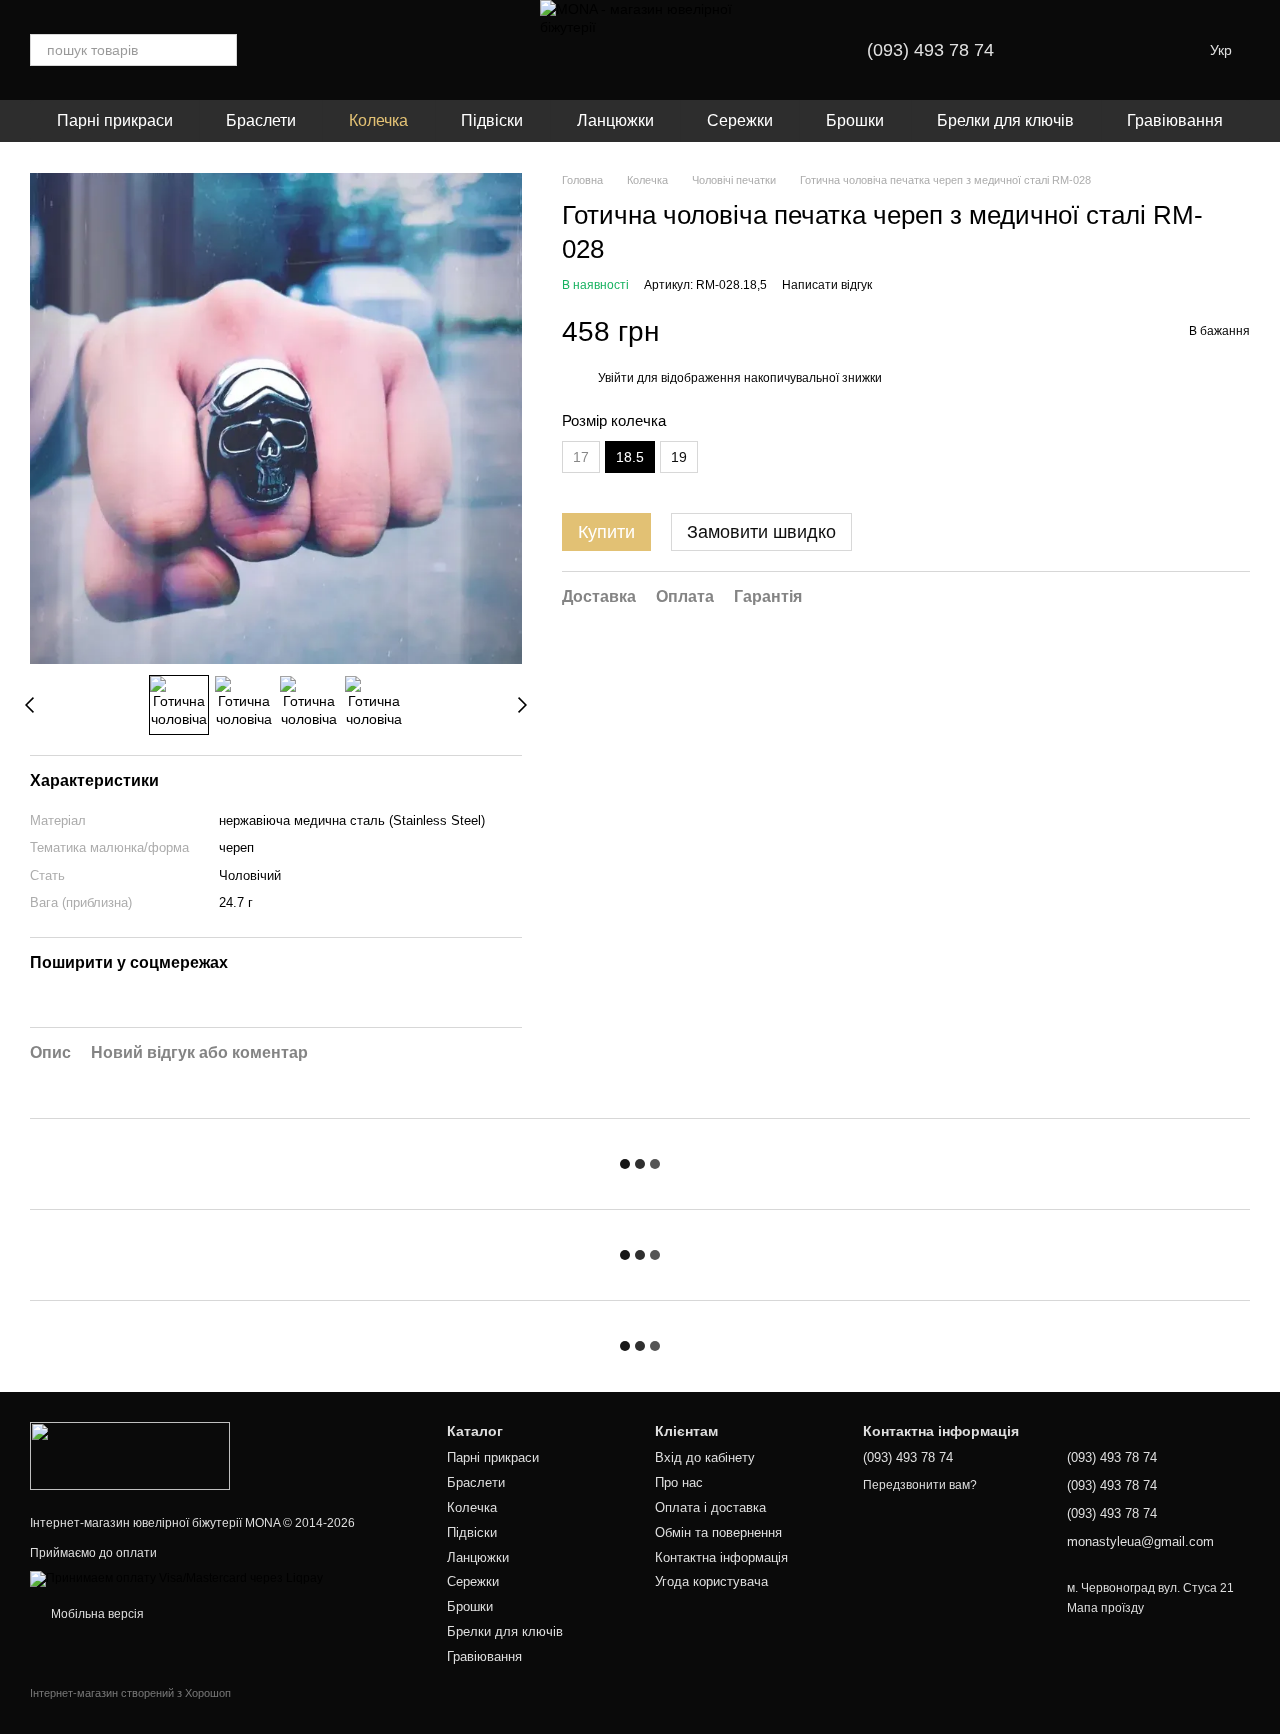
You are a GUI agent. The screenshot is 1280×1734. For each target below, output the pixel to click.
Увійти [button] (616, 379)
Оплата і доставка (710, 1507)
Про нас (679, 1482)
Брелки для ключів (1005, 120)
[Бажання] (1070, 50)
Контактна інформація (721, 1557)
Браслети (261, 120)
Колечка (378, 120)
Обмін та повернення (718, 1532)
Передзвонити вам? (920, 1485)
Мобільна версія (96, 1614)
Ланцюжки (615, 120)
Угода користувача (711, 1581)
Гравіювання (1175, 120)
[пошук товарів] (221, 50)
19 (679, 457)
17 (581, 457)
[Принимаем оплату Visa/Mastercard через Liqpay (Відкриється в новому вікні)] (176, 1579)
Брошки (855, 120)
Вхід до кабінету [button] (705, 1457)
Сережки (740, 120)
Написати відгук (827, 286)
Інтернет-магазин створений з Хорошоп (130, 1693)
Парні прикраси (115, 120)
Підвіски (492, 120)
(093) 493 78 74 (930, 50)
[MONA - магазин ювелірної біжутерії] (130, 1455)
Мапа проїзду (1105, 1608)
